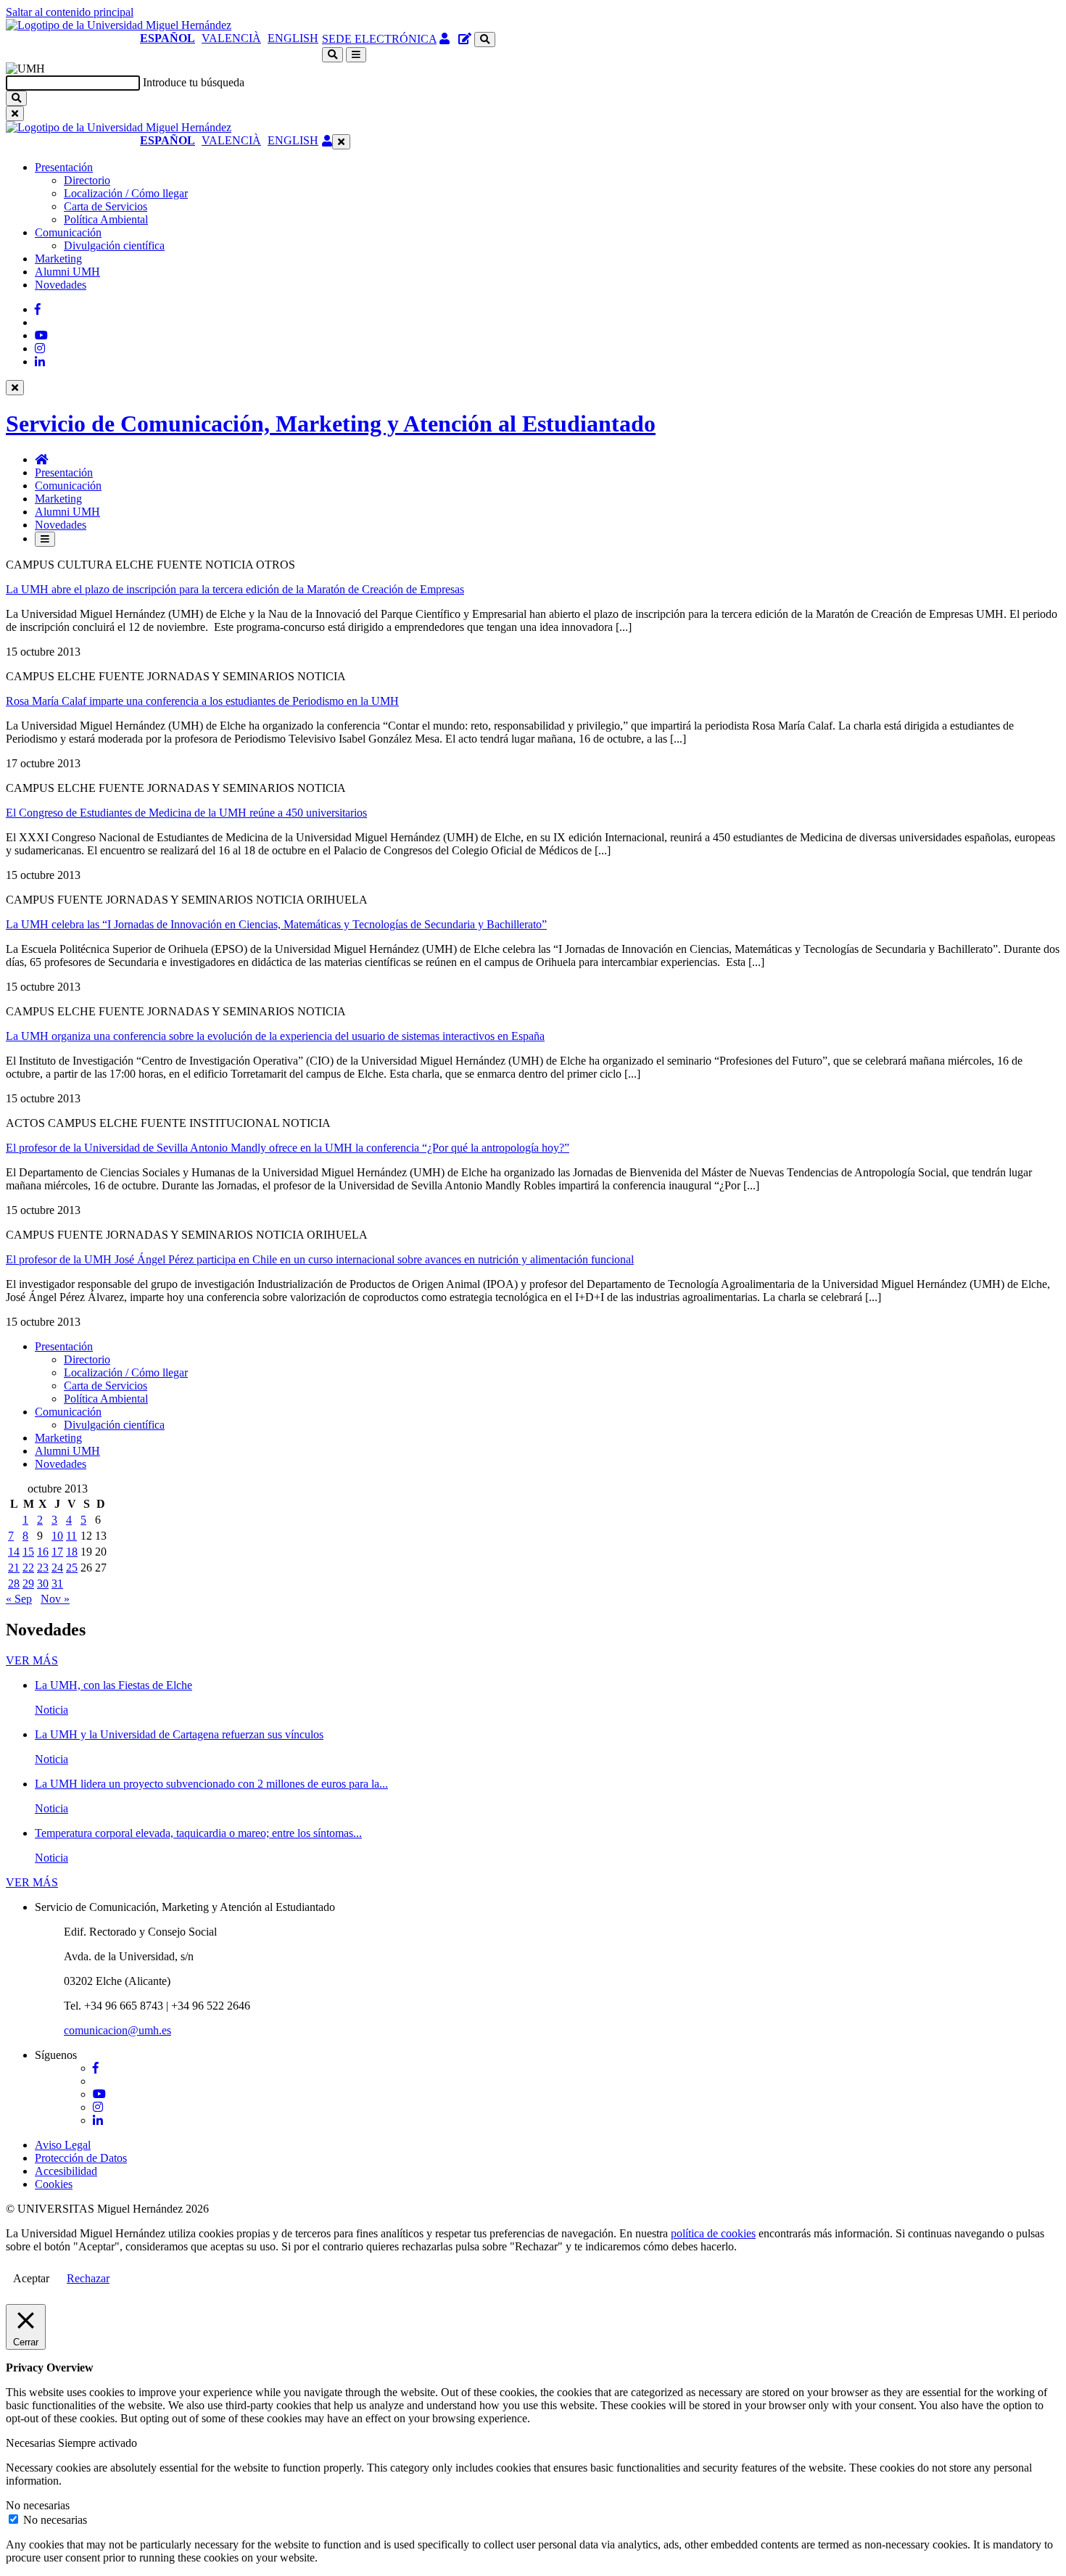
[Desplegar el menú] (356, 55)
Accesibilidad (66, 2171)
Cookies (54, 2184)
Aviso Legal (63, 2145)
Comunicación (68, 232)
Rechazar (88, 2278)
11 (71, 1536)
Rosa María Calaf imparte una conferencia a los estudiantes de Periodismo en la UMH (202, 701)
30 (43, 1584)
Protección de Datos (81, 2158)
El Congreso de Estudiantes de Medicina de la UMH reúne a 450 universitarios (186, 813)
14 (14, 1552)
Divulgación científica (114, 245)
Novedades (61, 285)
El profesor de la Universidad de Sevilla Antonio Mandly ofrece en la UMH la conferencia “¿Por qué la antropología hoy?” (288, 1148)
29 (28, 1584)
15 (28, 1552)
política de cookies (713, 2233)
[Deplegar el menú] (45, 539)
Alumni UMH (67, 272)
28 (14, 1584)
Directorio (87, 180)
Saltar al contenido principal (70, 12)
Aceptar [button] (31, 2278)
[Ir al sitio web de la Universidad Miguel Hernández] (119, 25)
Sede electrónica (379, 39)
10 (57, 1536)
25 (72, 1568)
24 (57, 1568)
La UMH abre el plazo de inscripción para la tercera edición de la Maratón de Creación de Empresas (235, 589)
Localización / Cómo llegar (126, 193)
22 (28, 1568)
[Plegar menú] (341, 142)
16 (43, 1552)
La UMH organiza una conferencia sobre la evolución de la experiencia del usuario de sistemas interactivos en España (275, 1036)
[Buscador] (485, 40)
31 (57, 1584)
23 (43, 1568)
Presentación (64, 167)
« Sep (19, 1599)
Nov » (55, 1599)
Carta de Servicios (106, 206)
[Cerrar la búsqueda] (15, 113)
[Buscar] (16, 98)
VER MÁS (32, 1660)
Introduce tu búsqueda (194, 82)
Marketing (58, 259)
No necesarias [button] (38, 2505)
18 (72, 1552)
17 (57, 1552)
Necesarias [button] (32, 2443)
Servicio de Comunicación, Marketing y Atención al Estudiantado (331, 424)
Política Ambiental (106, 219)
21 (14, 1568)
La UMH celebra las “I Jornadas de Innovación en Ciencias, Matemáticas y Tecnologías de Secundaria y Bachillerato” (276, 924)
